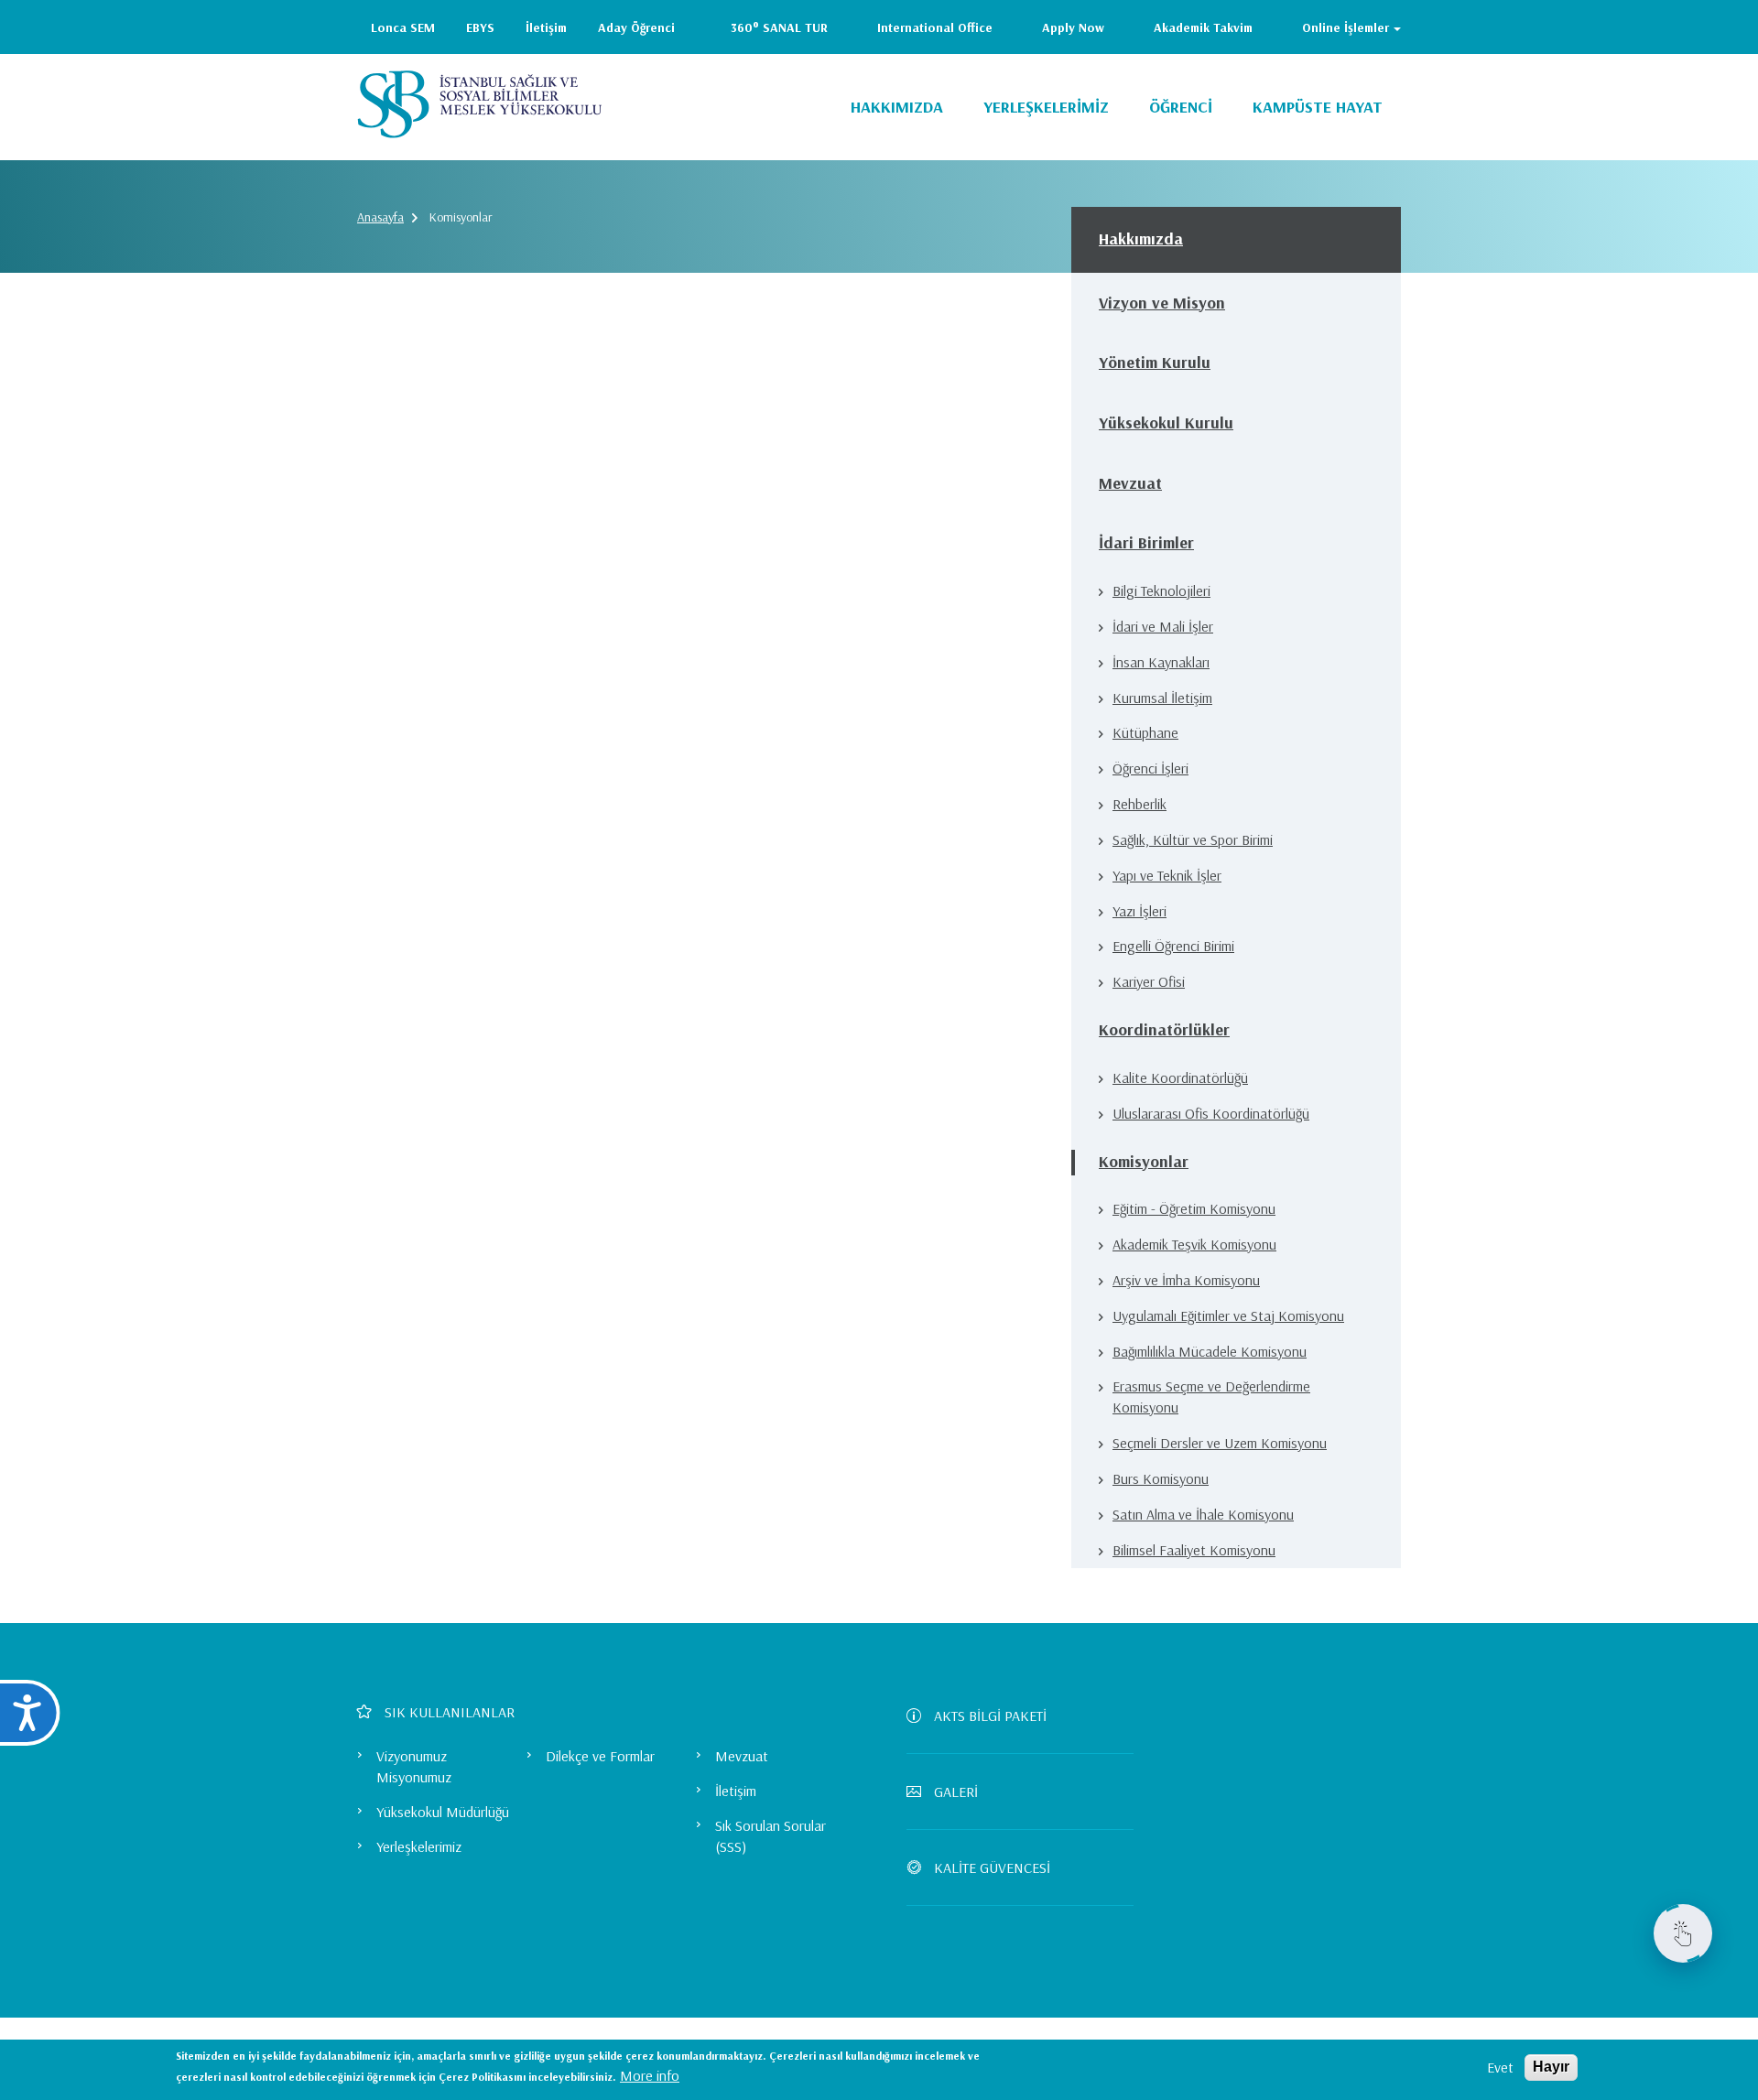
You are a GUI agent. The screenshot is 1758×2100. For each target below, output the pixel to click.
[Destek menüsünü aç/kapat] (1683, 1933)
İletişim (546, 27)
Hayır (1551, 2067)
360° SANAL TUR (779, 27)
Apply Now (1073, 27)
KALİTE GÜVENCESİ (992, 1867)
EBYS (480, 27)
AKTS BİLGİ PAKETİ (990, 1716)
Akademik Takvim (1203, 27)
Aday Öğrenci (636, 27)
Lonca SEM (403, 27)
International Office (935, 27)
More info (650, 2075)
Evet (1500, 2067)
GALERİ (956, 1791)
